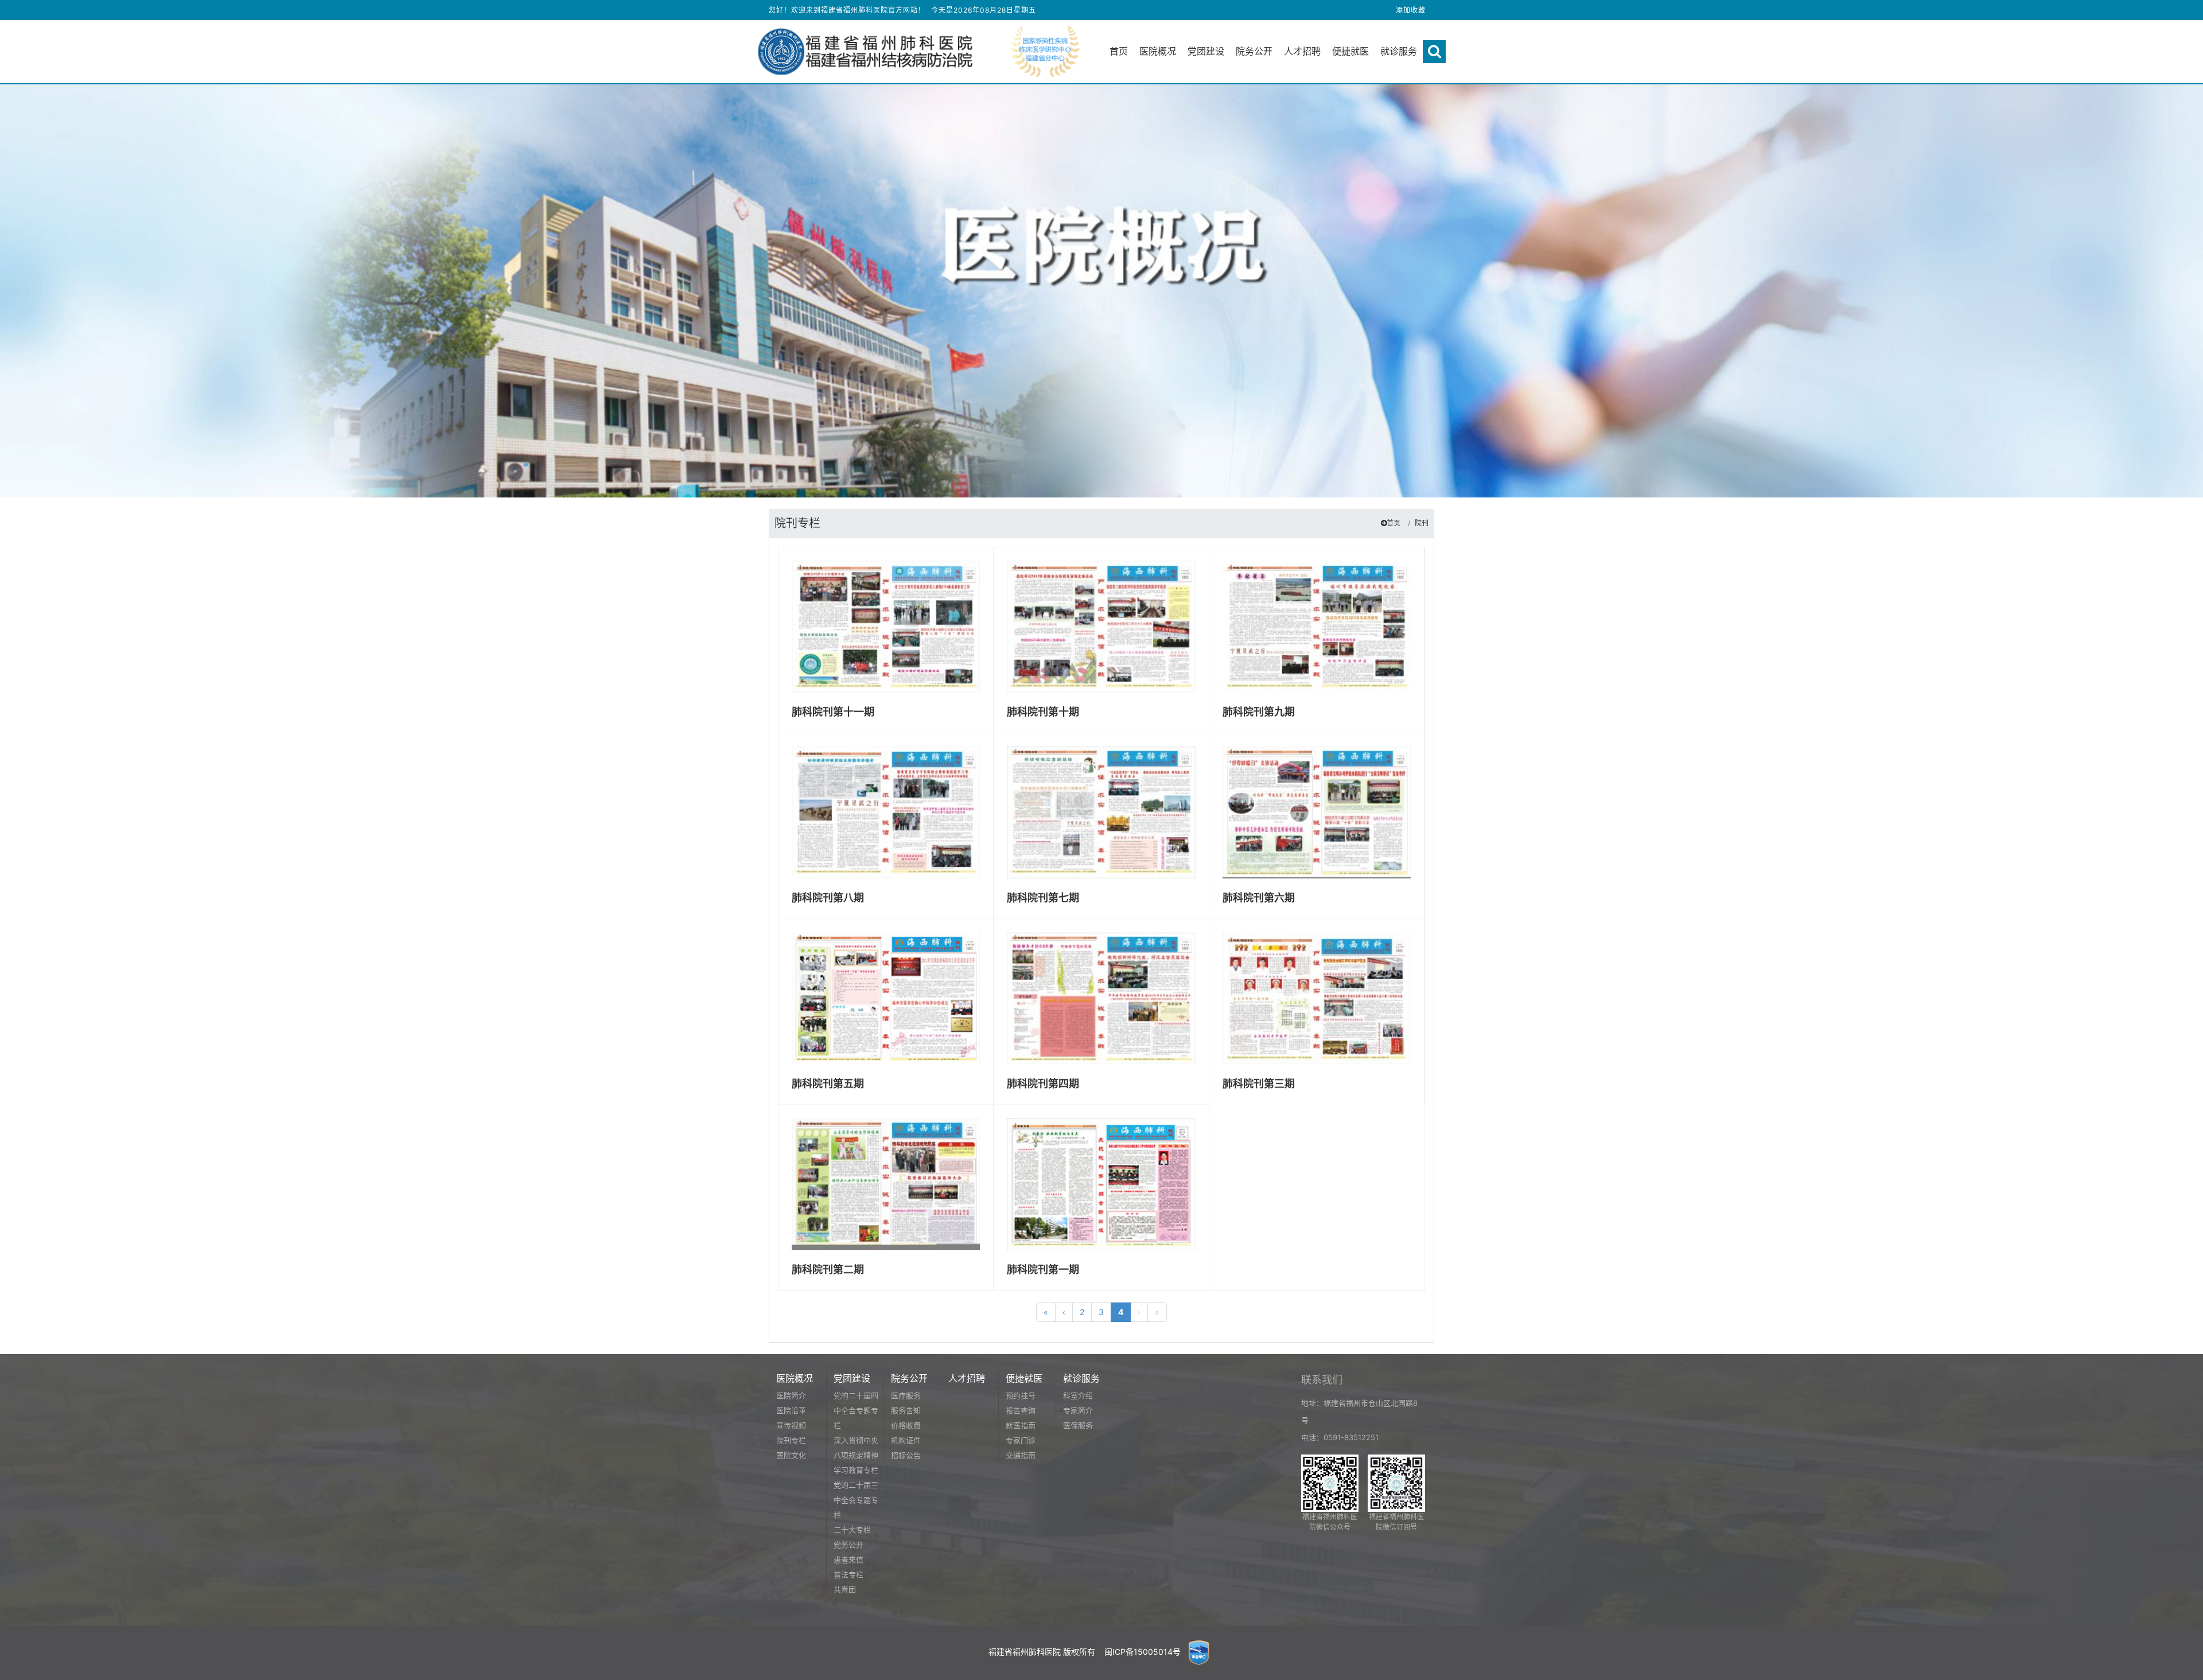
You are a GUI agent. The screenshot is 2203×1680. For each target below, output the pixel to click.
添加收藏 (1411, 10)
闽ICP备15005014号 (1143, 1652)
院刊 (1422, 523)
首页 (1394, 523)
